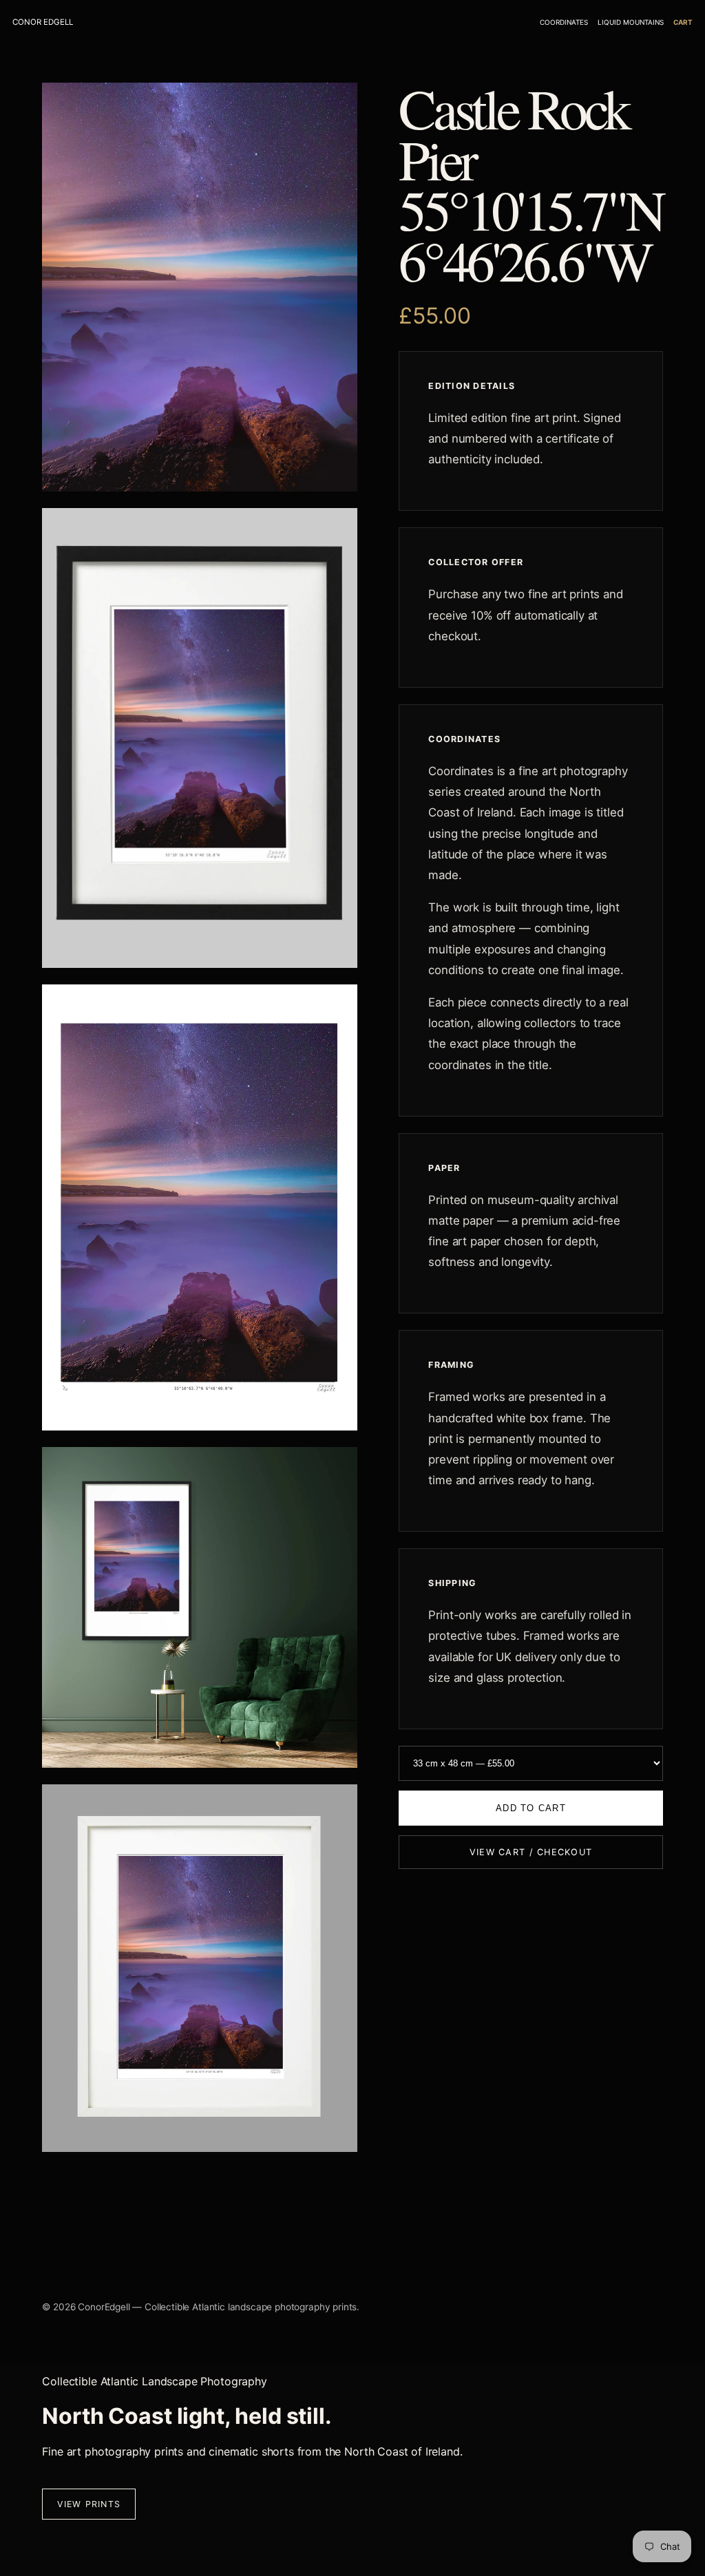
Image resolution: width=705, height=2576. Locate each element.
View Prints (89, 2504)
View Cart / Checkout (531, 1852)
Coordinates (564, 22)
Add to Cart (531, 1808)
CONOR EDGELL (43, 22)
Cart (683, 22)
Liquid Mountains (631, 22)
